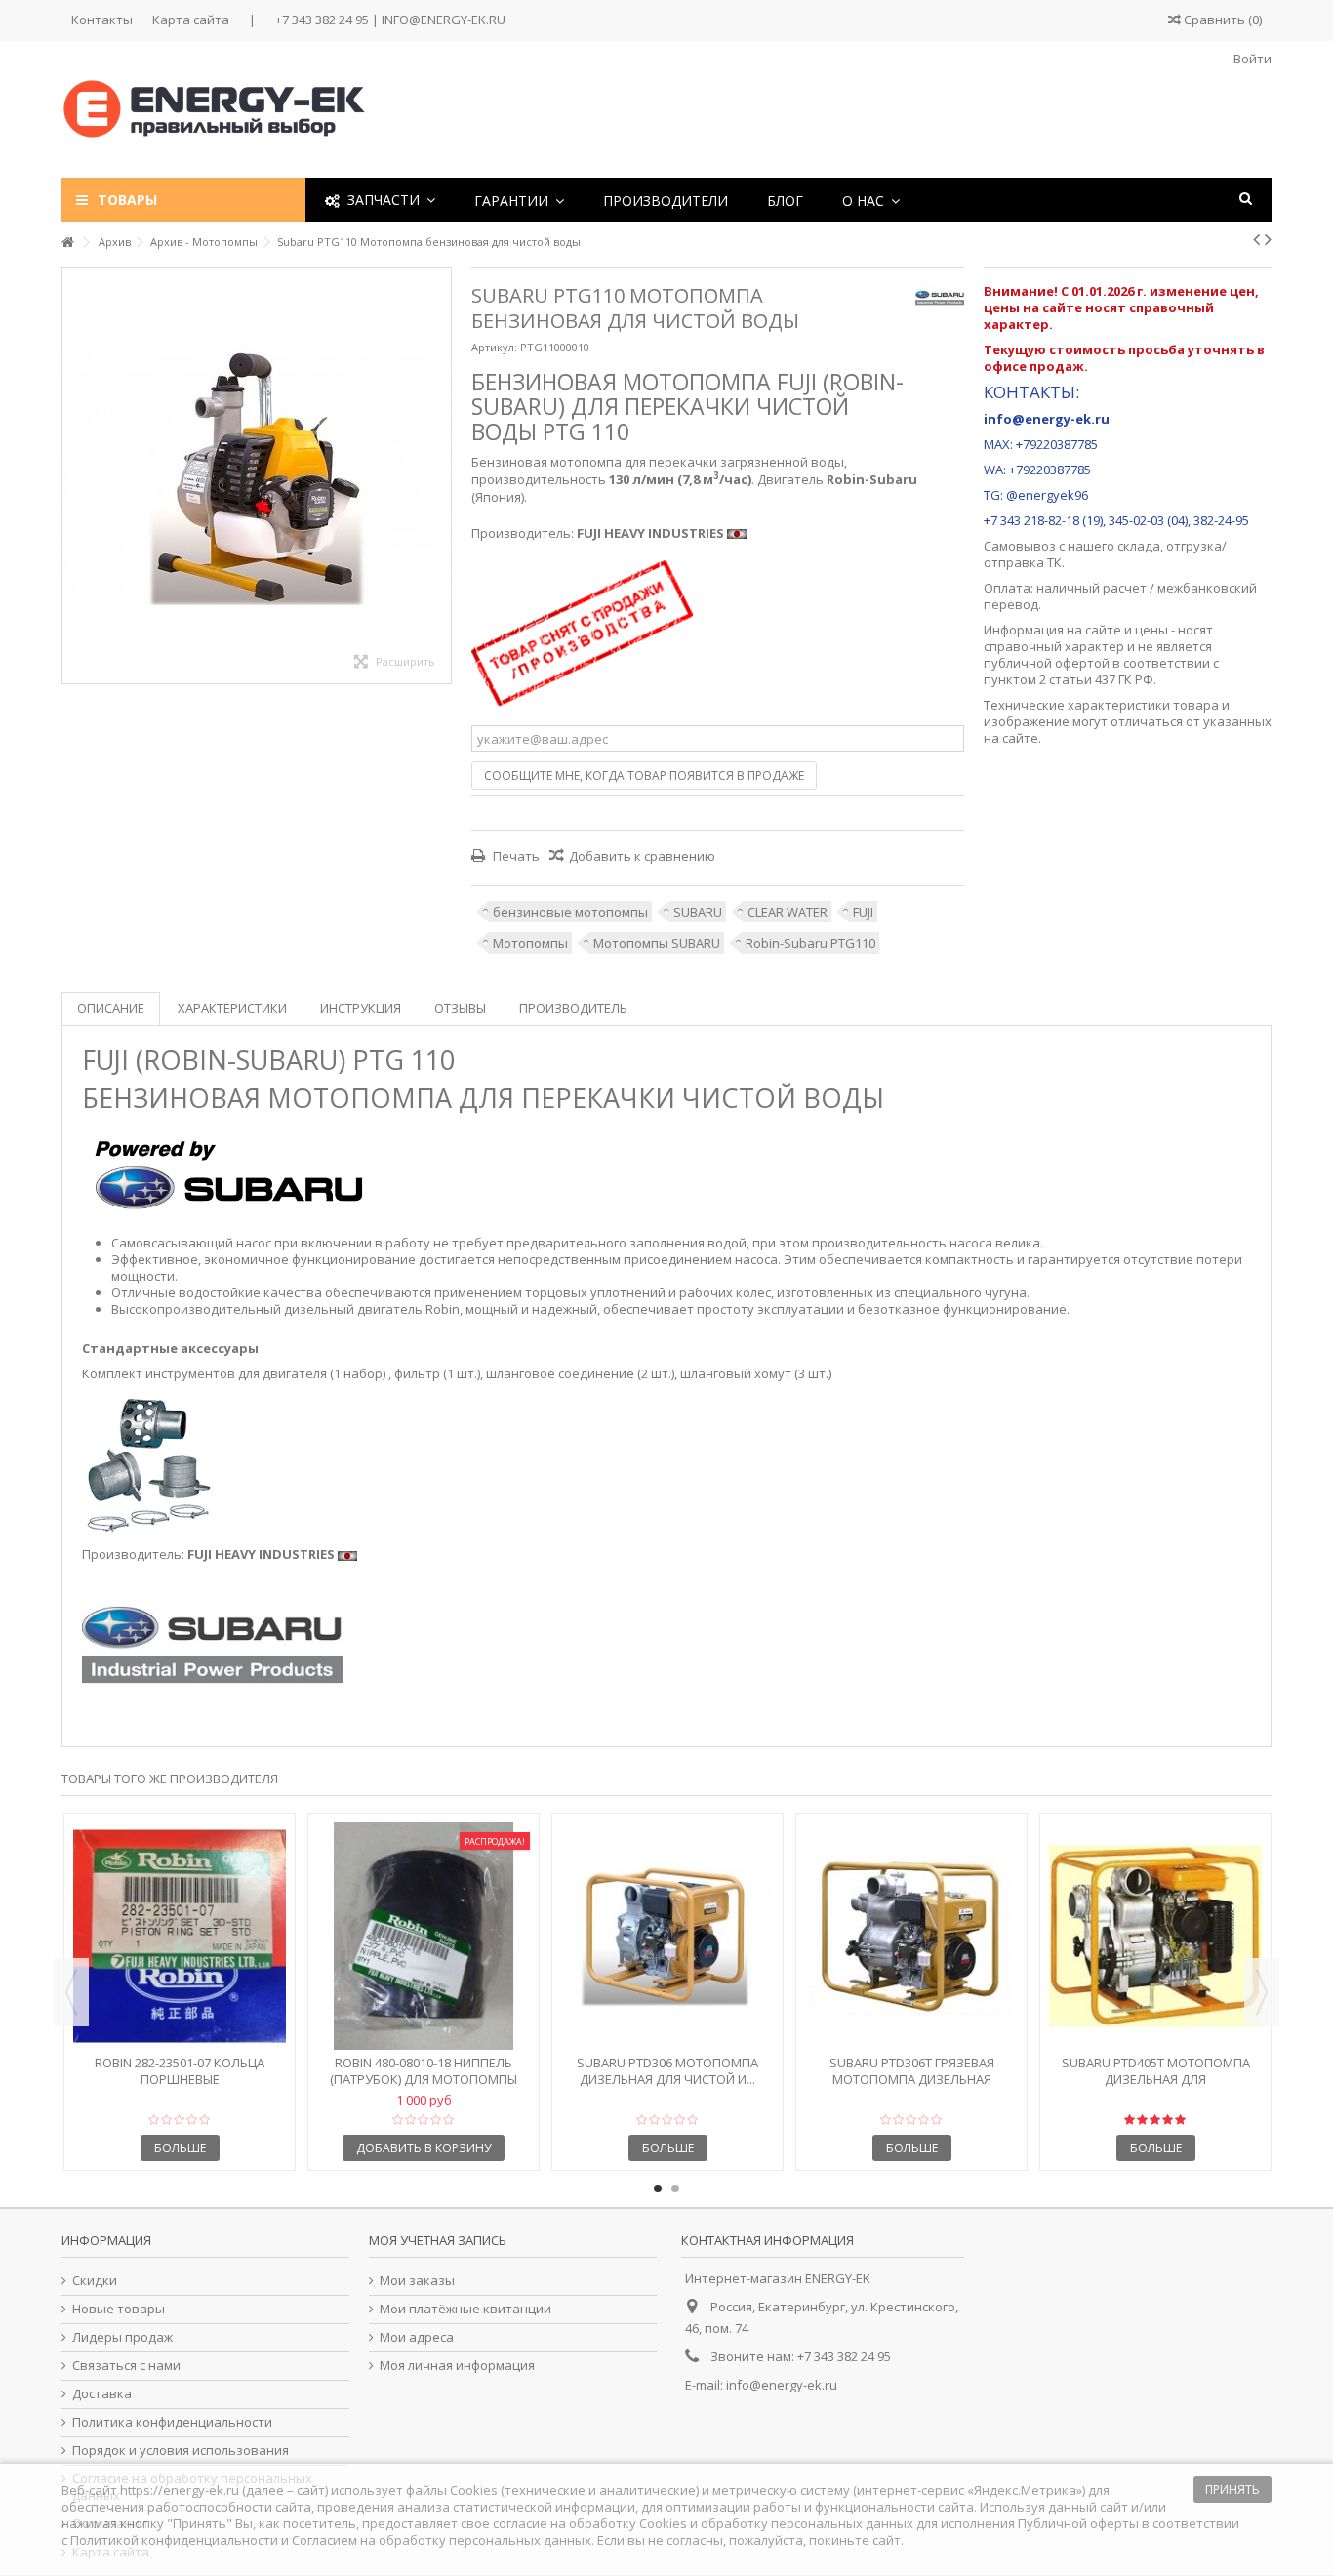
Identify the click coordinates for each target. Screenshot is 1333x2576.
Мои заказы (417, 2281)
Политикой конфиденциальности (174, 2540)
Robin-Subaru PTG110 (810, 943)
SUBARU (698, 912)
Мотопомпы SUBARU (657, 943)
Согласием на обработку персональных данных (442, 2540)
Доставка (102, 2394)
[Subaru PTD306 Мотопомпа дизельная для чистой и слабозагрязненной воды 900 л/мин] (667, 1936)
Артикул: (494, 347)
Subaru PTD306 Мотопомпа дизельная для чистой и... (667, 2071)
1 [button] (658, 2188)
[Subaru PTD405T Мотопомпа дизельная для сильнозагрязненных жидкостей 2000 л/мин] (1155, 1936)
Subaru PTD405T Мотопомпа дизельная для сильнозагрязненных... (1156, 2079)
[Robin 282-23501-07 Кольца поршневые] (180, 1936)
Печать (515, 856)
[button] (519, 200)
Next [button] (1262, 1992)
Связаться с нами (126, 2366)
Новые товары (119, 2309)
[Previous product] (1256, 239)
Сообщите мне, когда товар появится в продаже (644, 776)
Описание (111, 1008)
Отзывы (460, 1008)
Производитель (573, 1008)
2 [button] (675, 2188)
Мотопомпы (530, 943)
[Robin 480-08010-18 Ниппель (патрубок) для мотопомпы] (424, 1936)
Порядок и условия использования (181, 2451)
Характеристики (232, 1008)
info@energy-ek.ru (782, 2385)
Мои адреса (417, 2337)
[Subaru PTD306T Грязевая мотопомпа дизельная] (911, 1936)
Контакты (102, 20)
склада (1139, 546)
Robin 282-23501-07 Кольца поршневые (180, 2071)
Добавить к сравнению (642, 856)
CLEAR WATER (788, 912)
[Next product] (1268, 239)
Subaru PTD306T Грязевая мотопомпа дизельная (912, 2071)
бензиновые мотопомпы (570, 912)
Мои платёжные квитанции (465, 2309)
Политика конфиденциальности (172, 2422)
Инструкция (361, 1008)
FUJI (863, 912)
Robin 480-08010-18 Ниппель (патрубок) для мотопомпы (424, 2071)
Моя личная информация (457, 2366)
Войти (1251, 59)
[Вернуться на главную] (67, 243)
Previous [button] (71, 1992)
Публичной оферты (1078, 2523)
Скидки (95, 2281)
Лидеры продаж (122, 2337)
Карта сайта (191, 20)
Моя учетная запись (438, 2240)
